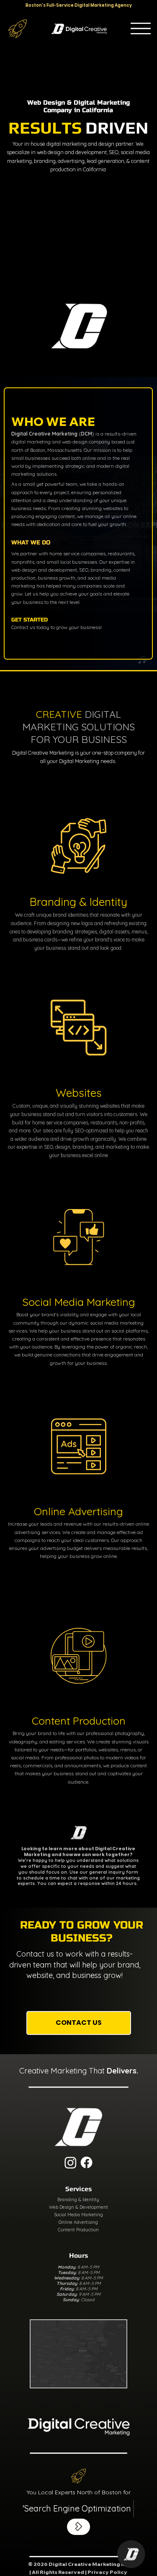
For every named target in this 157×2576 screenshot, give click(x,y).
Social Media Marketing (78, 2215)
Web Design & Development (78, 2207)
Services (78, 2189)
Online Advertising (78, 2222)
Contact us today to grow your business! (57, 627)
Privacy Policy (107, 2572)
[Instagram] (71, 2162)
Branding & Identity (78, 2200)
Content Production (78, 2230)
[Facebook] (86, 2162)
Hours (78, 2255)
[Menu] (141, 28)
